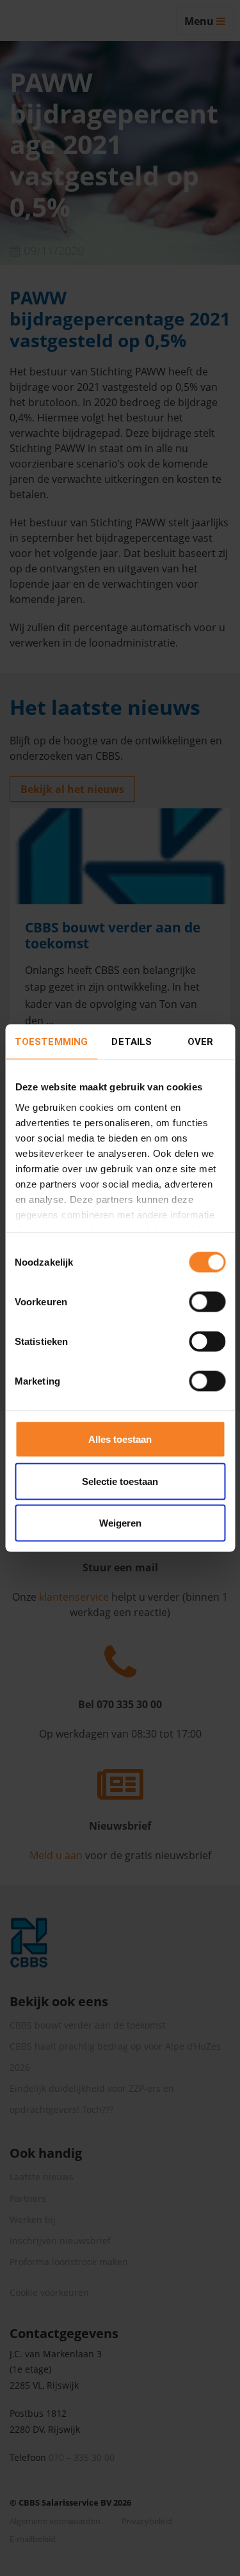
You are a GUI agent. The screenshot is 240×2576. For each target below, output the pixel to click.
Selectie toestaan (120, 1481)
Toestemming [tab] (51, 1042)
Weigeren (120, 1523)
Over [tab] (200, 1042)
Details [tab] (132, 1042)
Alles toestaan (120, 1439)
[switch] (207, 1302)
